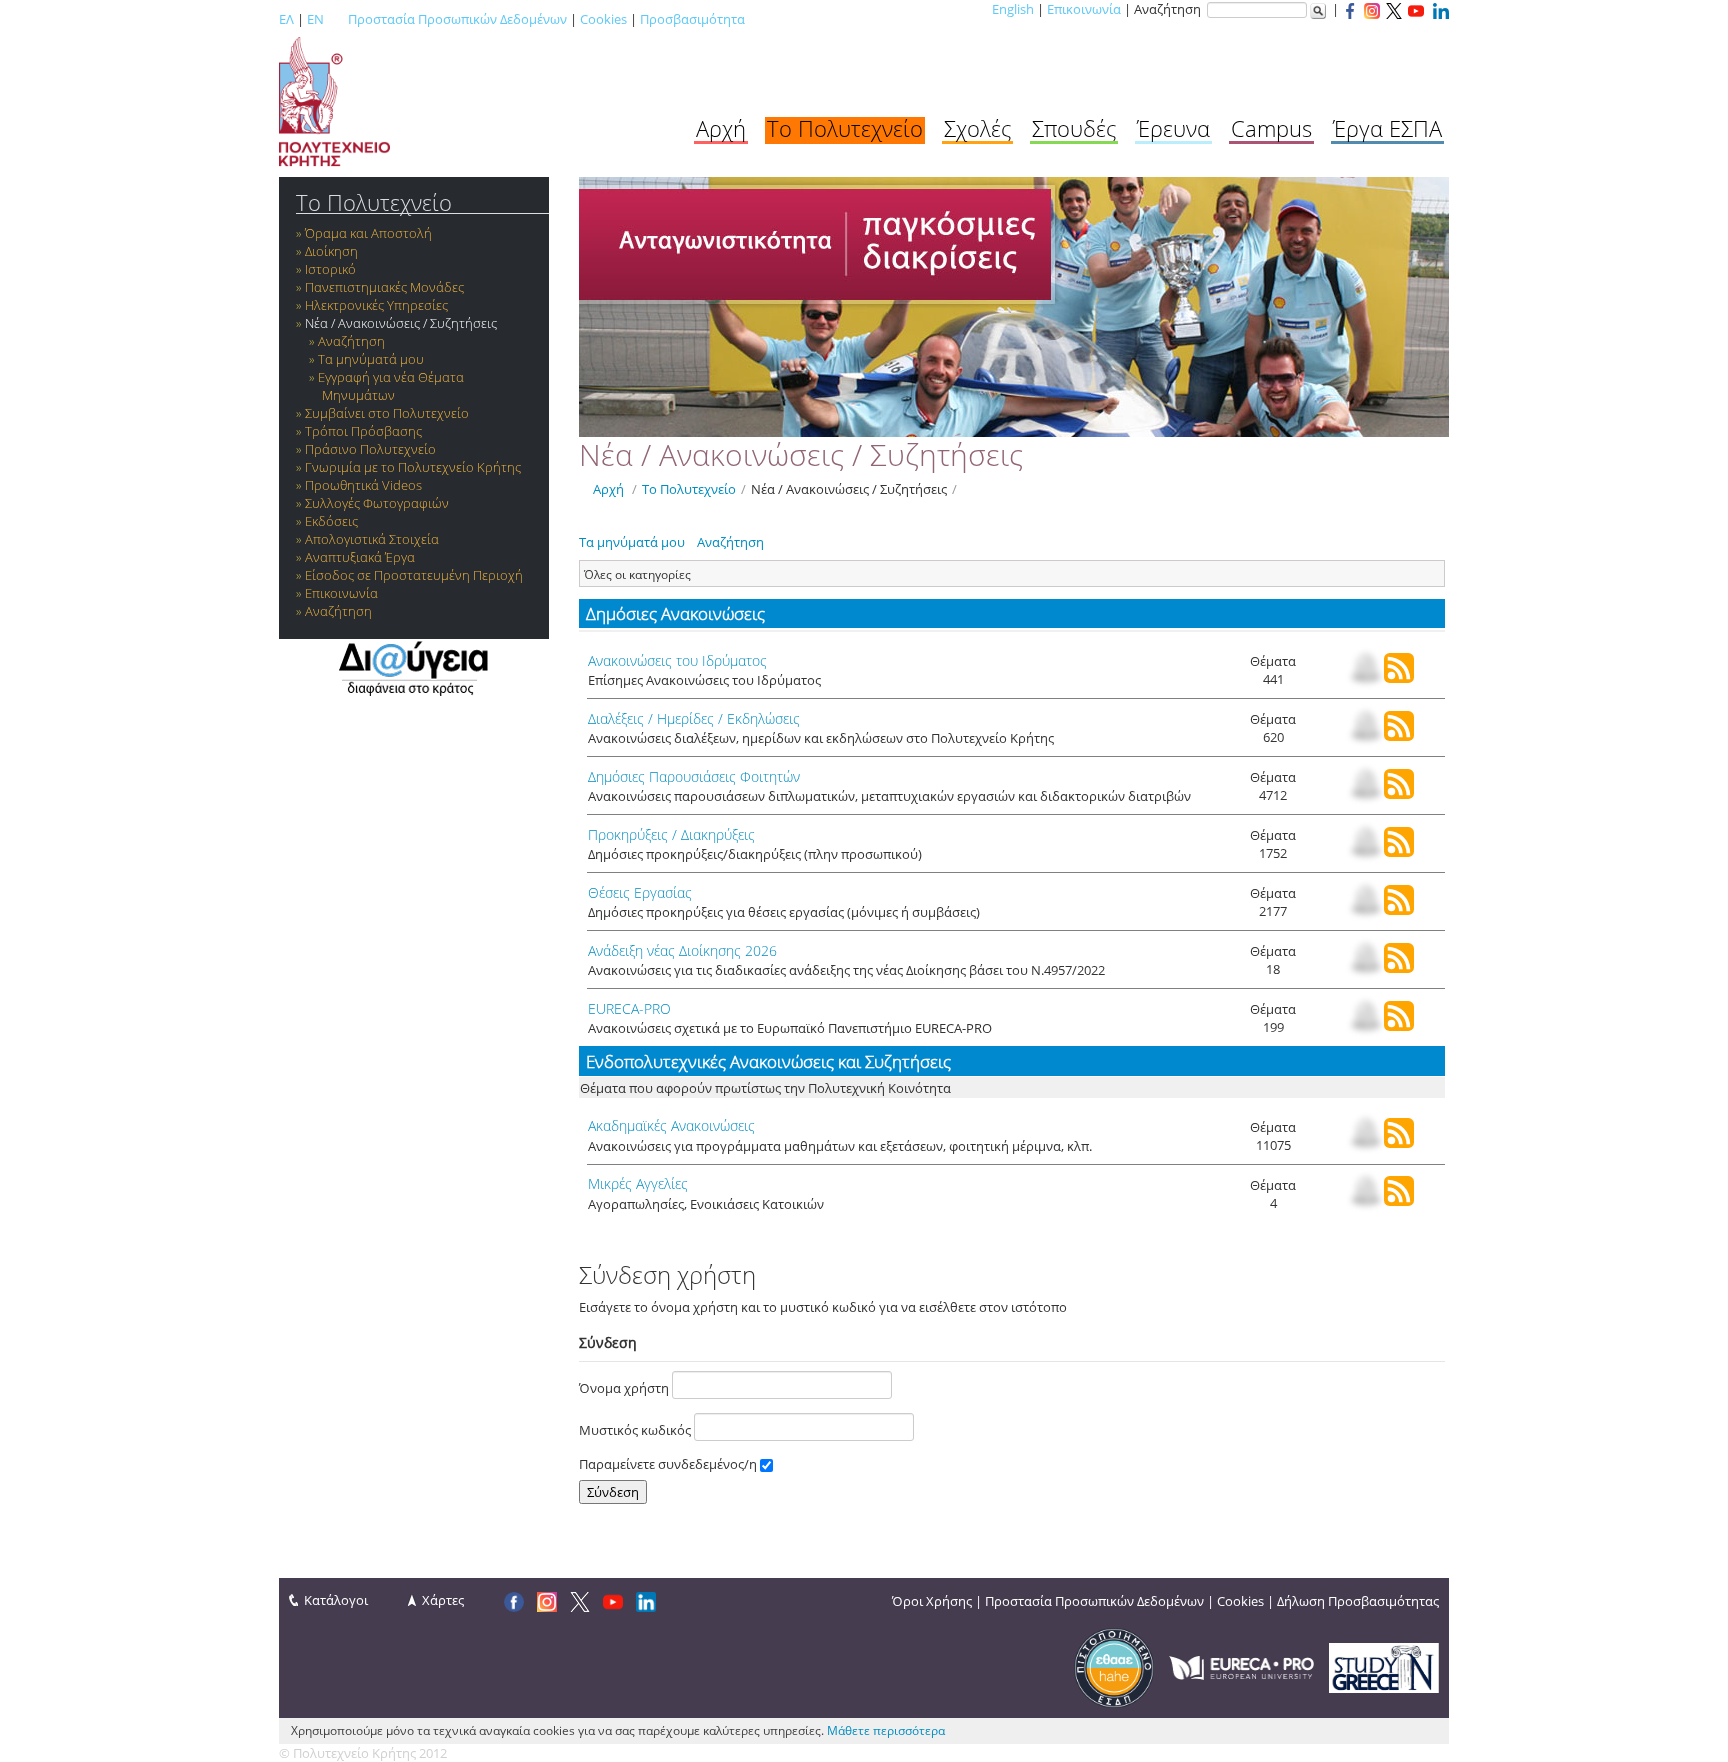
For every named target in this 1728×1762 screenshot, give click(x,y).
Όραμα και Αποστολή (368, 233)
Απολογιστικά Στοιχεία (372, 539)
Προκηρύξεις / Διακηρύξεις (671, 834)
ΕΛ (286, 19)
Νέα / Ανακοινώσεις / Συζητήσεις (401, 323)
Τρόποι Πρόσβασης (363, 431)
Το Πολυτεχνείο (845, 128)
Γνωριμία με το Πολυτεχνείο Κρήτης (413, 467)
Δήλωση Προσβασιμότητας (1358, 1601)
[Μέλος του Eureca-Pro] (1241, 1666)
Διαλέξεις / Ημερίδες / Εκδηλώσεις (694, 718)
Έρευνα (1173, 128)
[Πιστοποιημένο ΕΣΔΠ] (1114, 1666)
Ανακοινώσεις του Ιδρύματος (677, 660)
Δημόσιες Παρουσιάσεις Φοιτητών (694, 776)
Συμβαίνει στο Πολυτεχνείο (387, 413)
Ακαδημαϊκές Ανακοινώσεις (671, 1125)
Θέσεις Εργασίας (640, 892)
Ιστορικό (330, 269)
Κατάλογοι (336, 1600)
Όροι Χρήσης (932, 1601)
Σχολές (977, 128)
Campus (1271, 128)
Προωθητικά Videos (363, 485)
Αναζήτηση (351, 341)
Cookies (603, 19)
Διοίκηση (331, 251)
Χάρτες (443, 1600)
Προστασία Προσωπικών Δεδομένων (457, 19)
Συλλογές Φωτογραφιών (377, 503)
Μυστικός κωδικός (636, 1430)
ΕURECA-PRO (629, 1008)
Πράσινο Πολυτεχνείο (370, 449)
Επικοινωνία (1084, 9)
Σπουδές (1074, 128)
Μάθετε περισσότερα (886, 1730)
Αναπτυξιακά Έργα (360, 557)
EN (315, 19)
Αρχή (721, 128)
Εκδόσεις (331, 521)
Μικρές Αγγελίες (638, 1183)
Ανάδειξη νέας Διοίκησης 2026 (682, 950)
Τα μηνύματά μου (371, 359)
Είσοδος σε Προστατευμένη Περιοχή (414, 575)
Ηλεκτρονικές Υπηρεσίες (376, 305)
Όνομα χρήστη (625, 1388)
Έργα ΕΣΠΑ (1387, 128)
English (1013, 9)
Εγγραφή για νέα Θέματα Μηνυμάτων (391, 386)
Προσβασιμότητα (692, 19)
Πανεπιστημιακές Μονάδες (384, 287)
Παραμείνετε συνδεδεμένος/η (669, 1464)
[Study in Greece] (1384, 1666)
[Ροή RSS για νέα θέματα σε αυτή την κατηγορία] (1399, 678)
